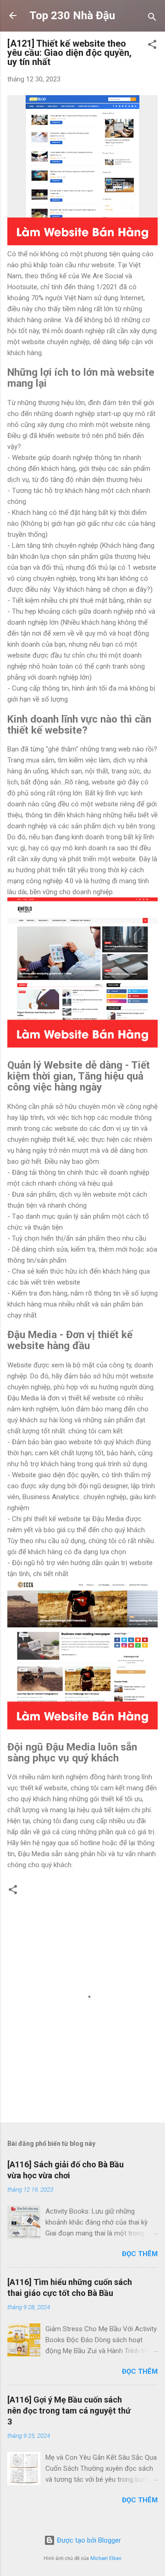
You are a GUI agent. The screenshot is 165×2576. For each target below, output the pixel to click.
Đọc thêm (140, 2254)
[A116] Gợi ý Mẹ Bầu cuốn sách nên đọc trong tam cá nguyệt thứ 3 (69, 2411)
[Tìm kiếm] (152, 19)
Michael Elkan (106, 2558)
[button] (152, 46)
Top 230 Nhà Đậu (72, 16)
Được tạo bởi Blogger (88, 2540)
